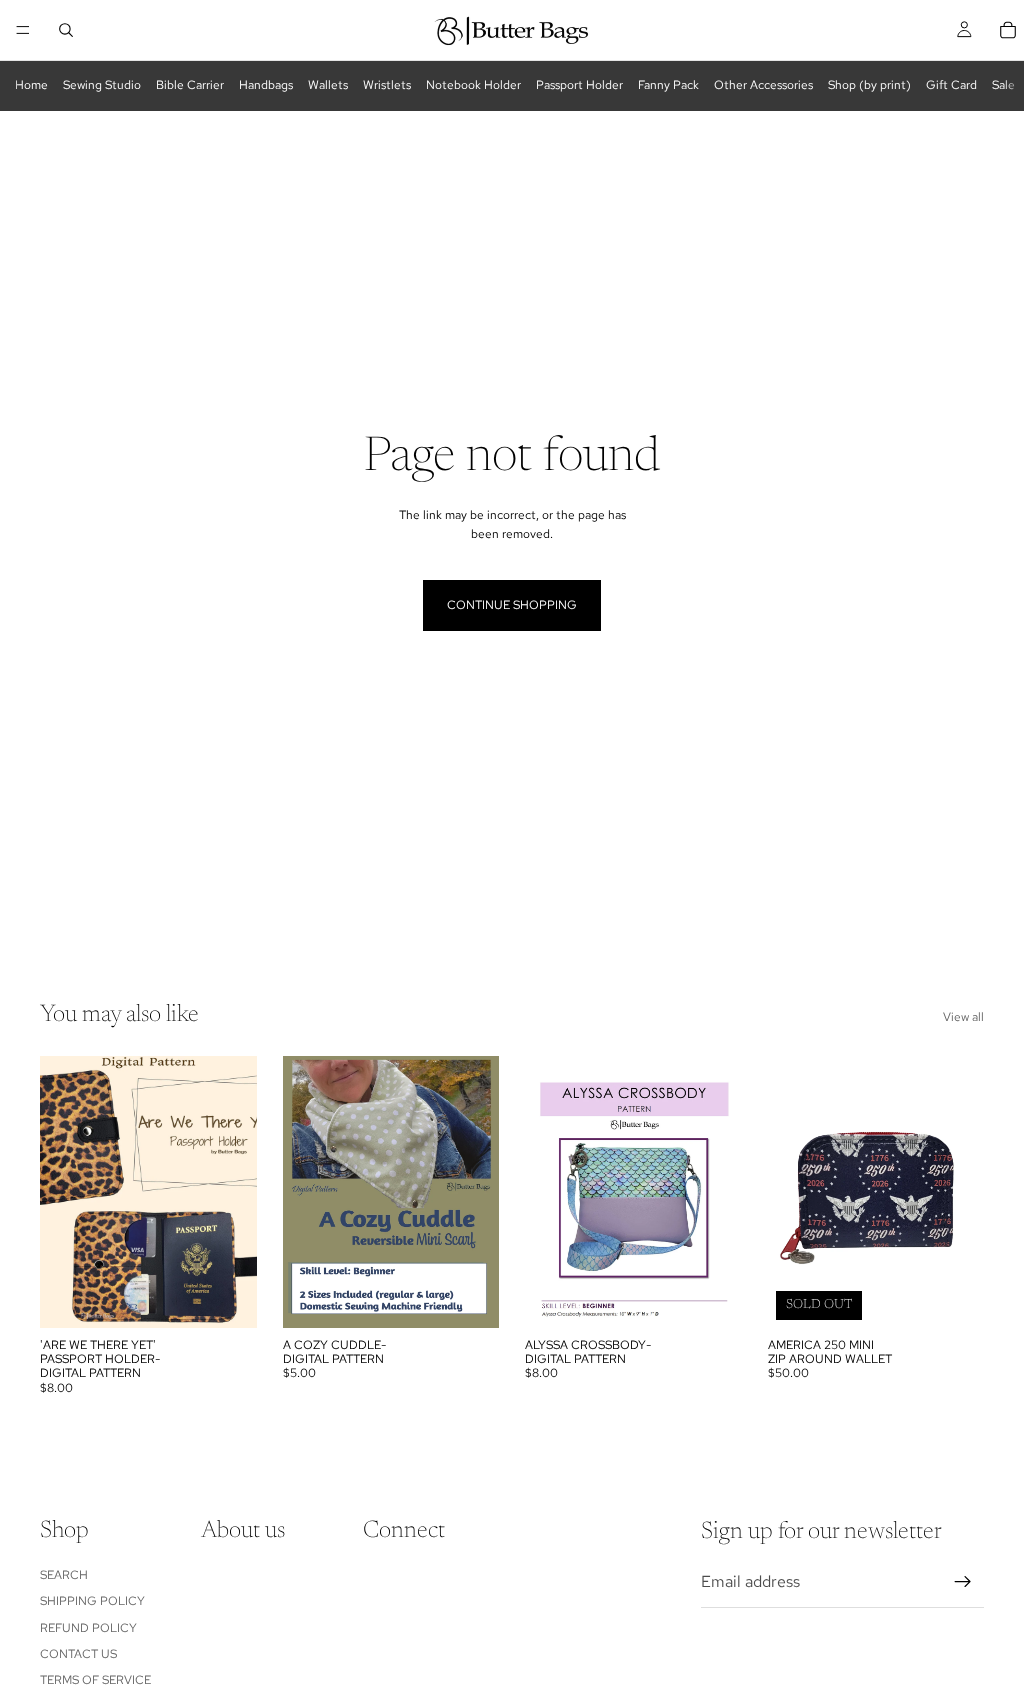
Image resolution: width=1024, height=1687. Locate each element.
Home (31, 85)
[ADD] (226, 1297)
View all (963, 1017)
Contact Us (78, 1654)
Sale (1003, 85)
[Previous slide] (62, 1192)
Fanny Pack (668, 85)
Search (64, 1575)
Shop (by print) (869, 85)
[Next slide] (235, 1192)
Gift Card (951, 85)
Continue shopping (512, 605)
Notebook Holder (473, 85)
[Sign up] (963, 1582)
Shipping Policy (92, 1601)
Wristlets (387, 85)
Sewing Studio (102, 85)
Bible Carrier (190, 85)
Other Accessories (763, 85)
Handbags (266, 85)
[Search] (66, 30)
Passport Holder (579, 85)
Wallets (328, 85)
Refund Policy (88, 1628)
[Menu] (23, 30)
